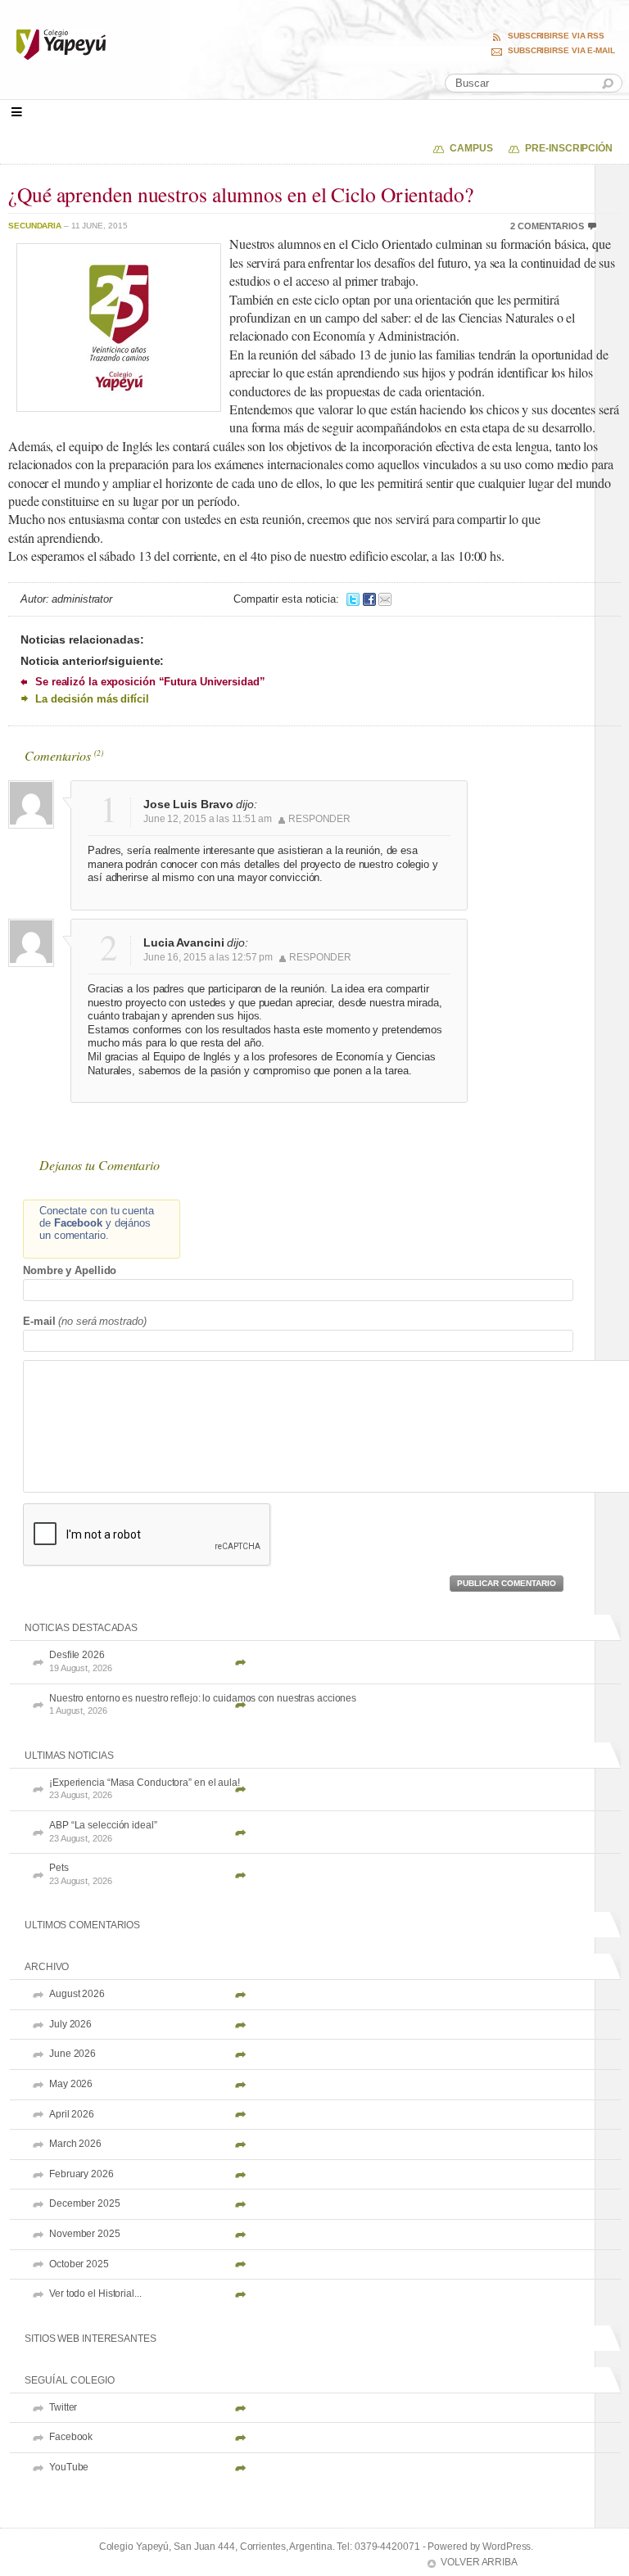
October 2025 (79, 2264)
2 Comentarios (547, 226)
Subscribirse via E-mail (561, 51)
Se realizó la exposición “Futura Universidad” (150, 682)
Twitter (63, 2407)
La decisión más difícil (92, 699)
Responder (319, 819)
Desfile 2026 (81, 1661)
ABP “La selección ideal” (103, 1831)
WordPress (507, 2547)
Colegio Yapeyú (210, 45)
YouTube (69, 2467)
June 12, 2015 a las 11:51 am (208, 819)
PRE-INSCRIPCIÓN (569, 148)
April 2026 (72, 2114)
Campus (471, 148)
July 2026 (70, 2024)
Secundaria (35, 226)
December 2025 (85, 2203)
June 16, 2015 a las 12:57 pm (208, 957)
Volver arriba (479, 2562)
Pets (81, 1874)
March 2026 (75, 2144)
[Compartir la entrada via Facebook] (369, 599)
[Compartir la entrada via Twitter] (353, 599)
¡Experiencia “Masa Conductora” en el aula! (145, 1789)
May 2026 (71, 2084)
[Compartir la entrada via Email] (385, 599)
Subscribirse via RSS (556, 36)
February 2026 (81, 2174)
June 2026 (72, 2054)
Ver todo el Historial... (95, 2294)
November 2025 (85, 2234)
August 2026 (77, 1994)
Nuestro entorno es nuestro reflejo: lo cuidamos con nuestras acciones (203, 1704)
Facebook (71, 2437)
